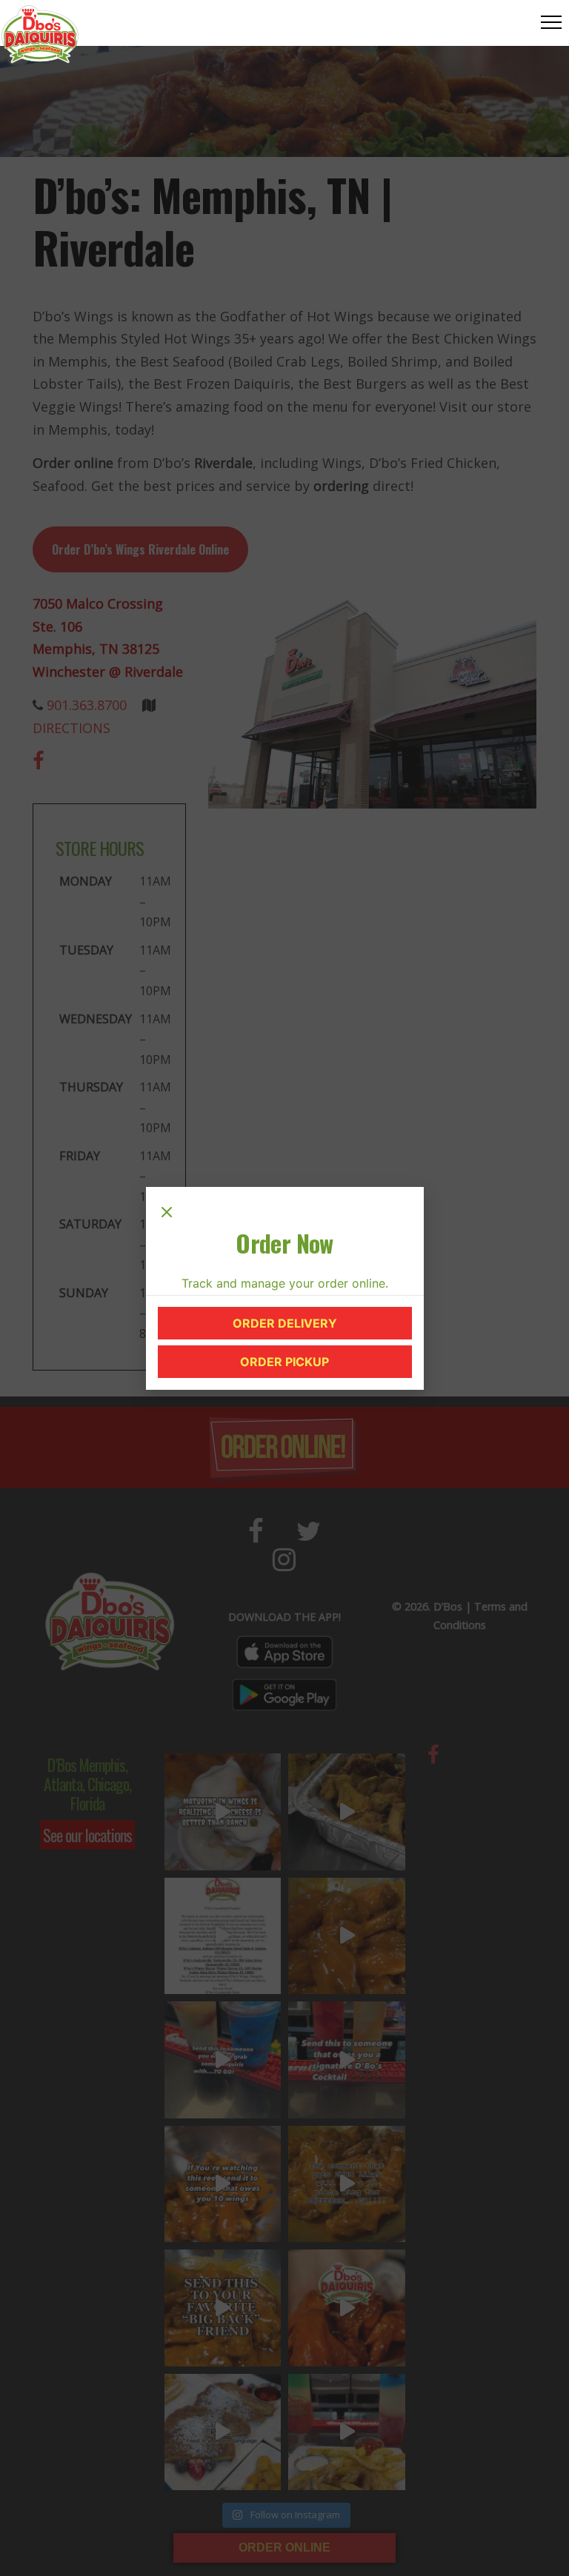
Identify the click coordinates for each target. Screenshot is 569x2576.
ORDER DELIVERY (313, 1327)
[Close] (167, 1214)
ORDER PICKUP (317, 1365)
